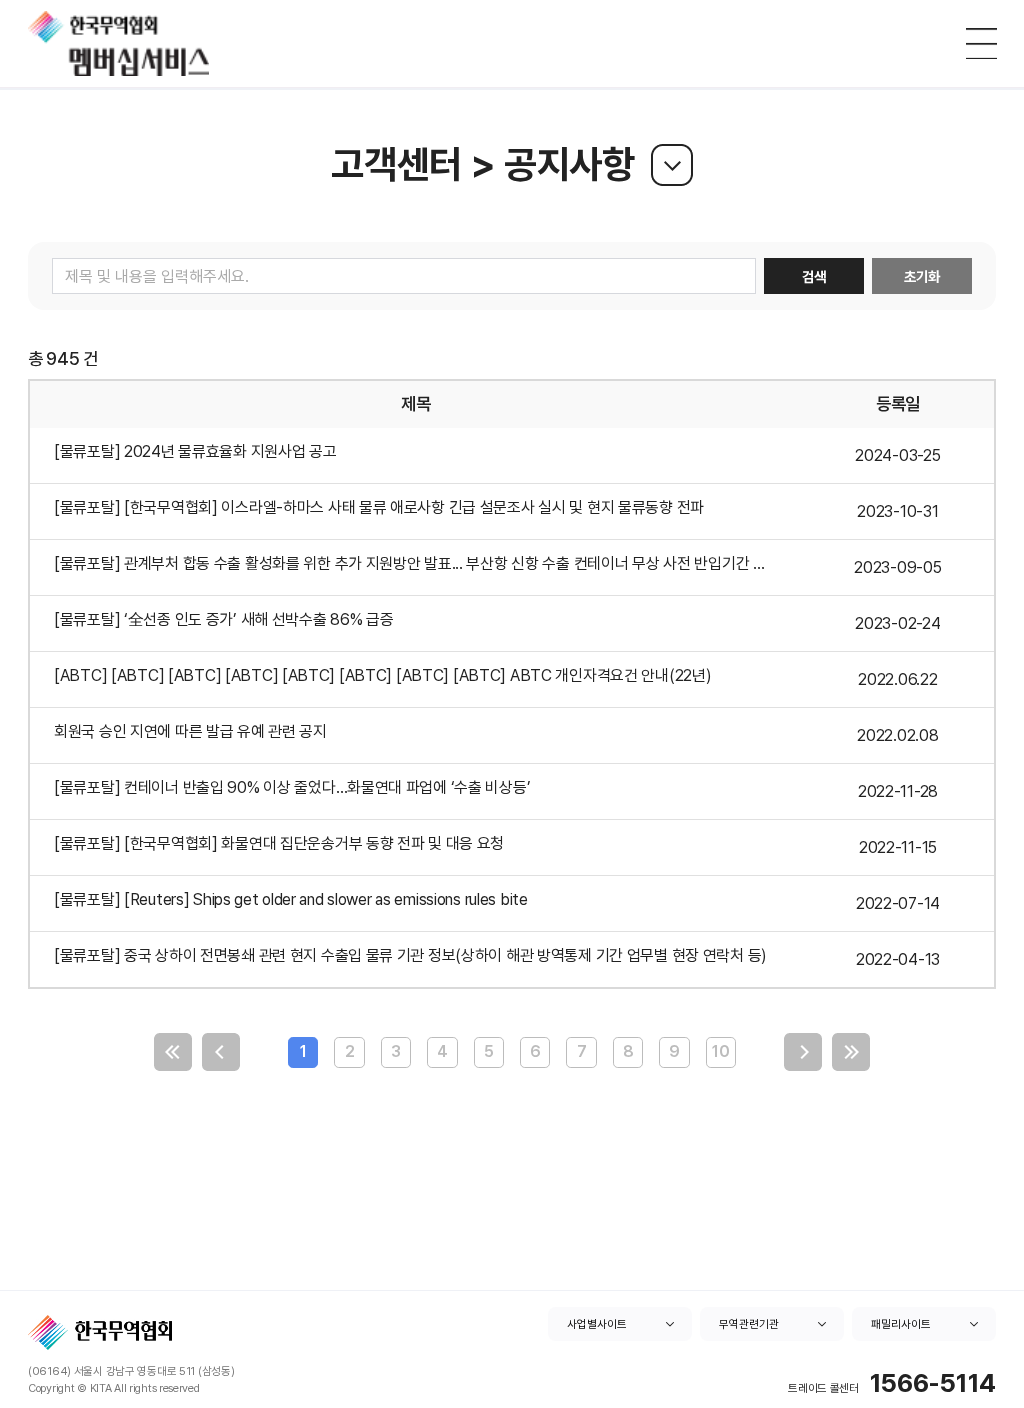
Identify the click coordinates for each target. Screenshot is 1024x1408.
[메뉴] (981, 43)
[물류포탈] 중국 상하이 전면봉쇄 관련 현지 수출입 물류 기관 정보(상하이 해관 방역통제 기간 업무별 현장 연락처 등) (410, 955)
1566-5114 (933, 1383)
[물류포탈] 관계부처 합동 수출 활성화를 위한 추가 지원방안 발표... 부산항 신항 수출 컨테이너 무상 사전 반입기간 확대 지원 (424, 563)
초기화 (922, 276)
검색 (814, 276)
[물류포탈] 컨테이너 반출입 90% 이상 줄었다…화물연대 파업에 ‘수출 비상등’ (292, 787)
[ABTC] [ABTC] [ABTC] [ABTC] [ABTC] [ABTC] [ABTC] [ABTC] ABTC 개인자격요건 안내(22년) (382, 675)
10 (720, 1051)
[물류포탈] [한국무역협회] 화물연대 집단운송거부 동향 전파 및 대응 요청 (279, 843)
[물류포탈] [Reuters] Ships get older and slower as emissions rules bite (291, 899)
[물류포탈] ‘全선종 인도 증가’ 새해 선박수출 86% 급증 (224, 619)
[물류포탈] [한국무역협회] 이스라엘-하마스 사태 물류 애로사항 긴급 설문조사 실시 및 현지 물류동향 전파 (379, 507)
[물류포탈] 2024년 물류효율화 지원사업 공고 (195, 451)
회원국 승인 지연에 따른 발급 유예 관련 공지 (190, 731)
